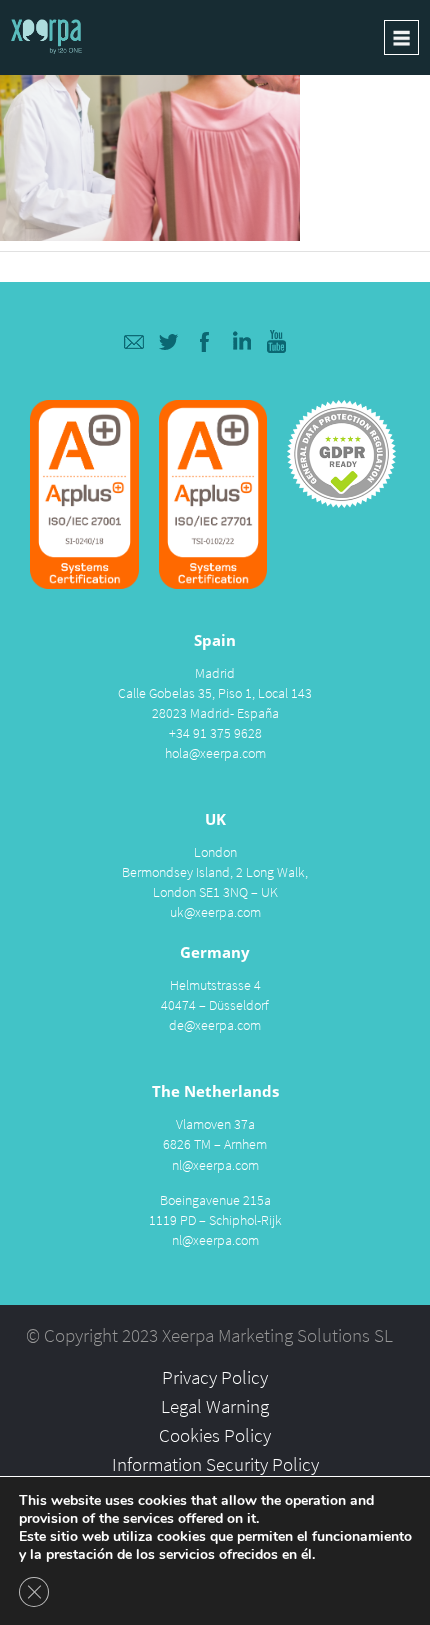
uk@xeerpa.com (215, 912)
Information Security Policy (215, 1464)
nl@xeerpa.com (215, 1165)
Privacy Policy (215, 1377)
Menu (401, 37)
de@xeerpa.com (215, 1025)
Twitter (169, 341)
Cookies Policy (215, 1435)
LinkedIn (241, 341)
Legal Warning (215, 1406)
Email (133, 341)
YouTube (277, 341)
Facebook (205, 341)
